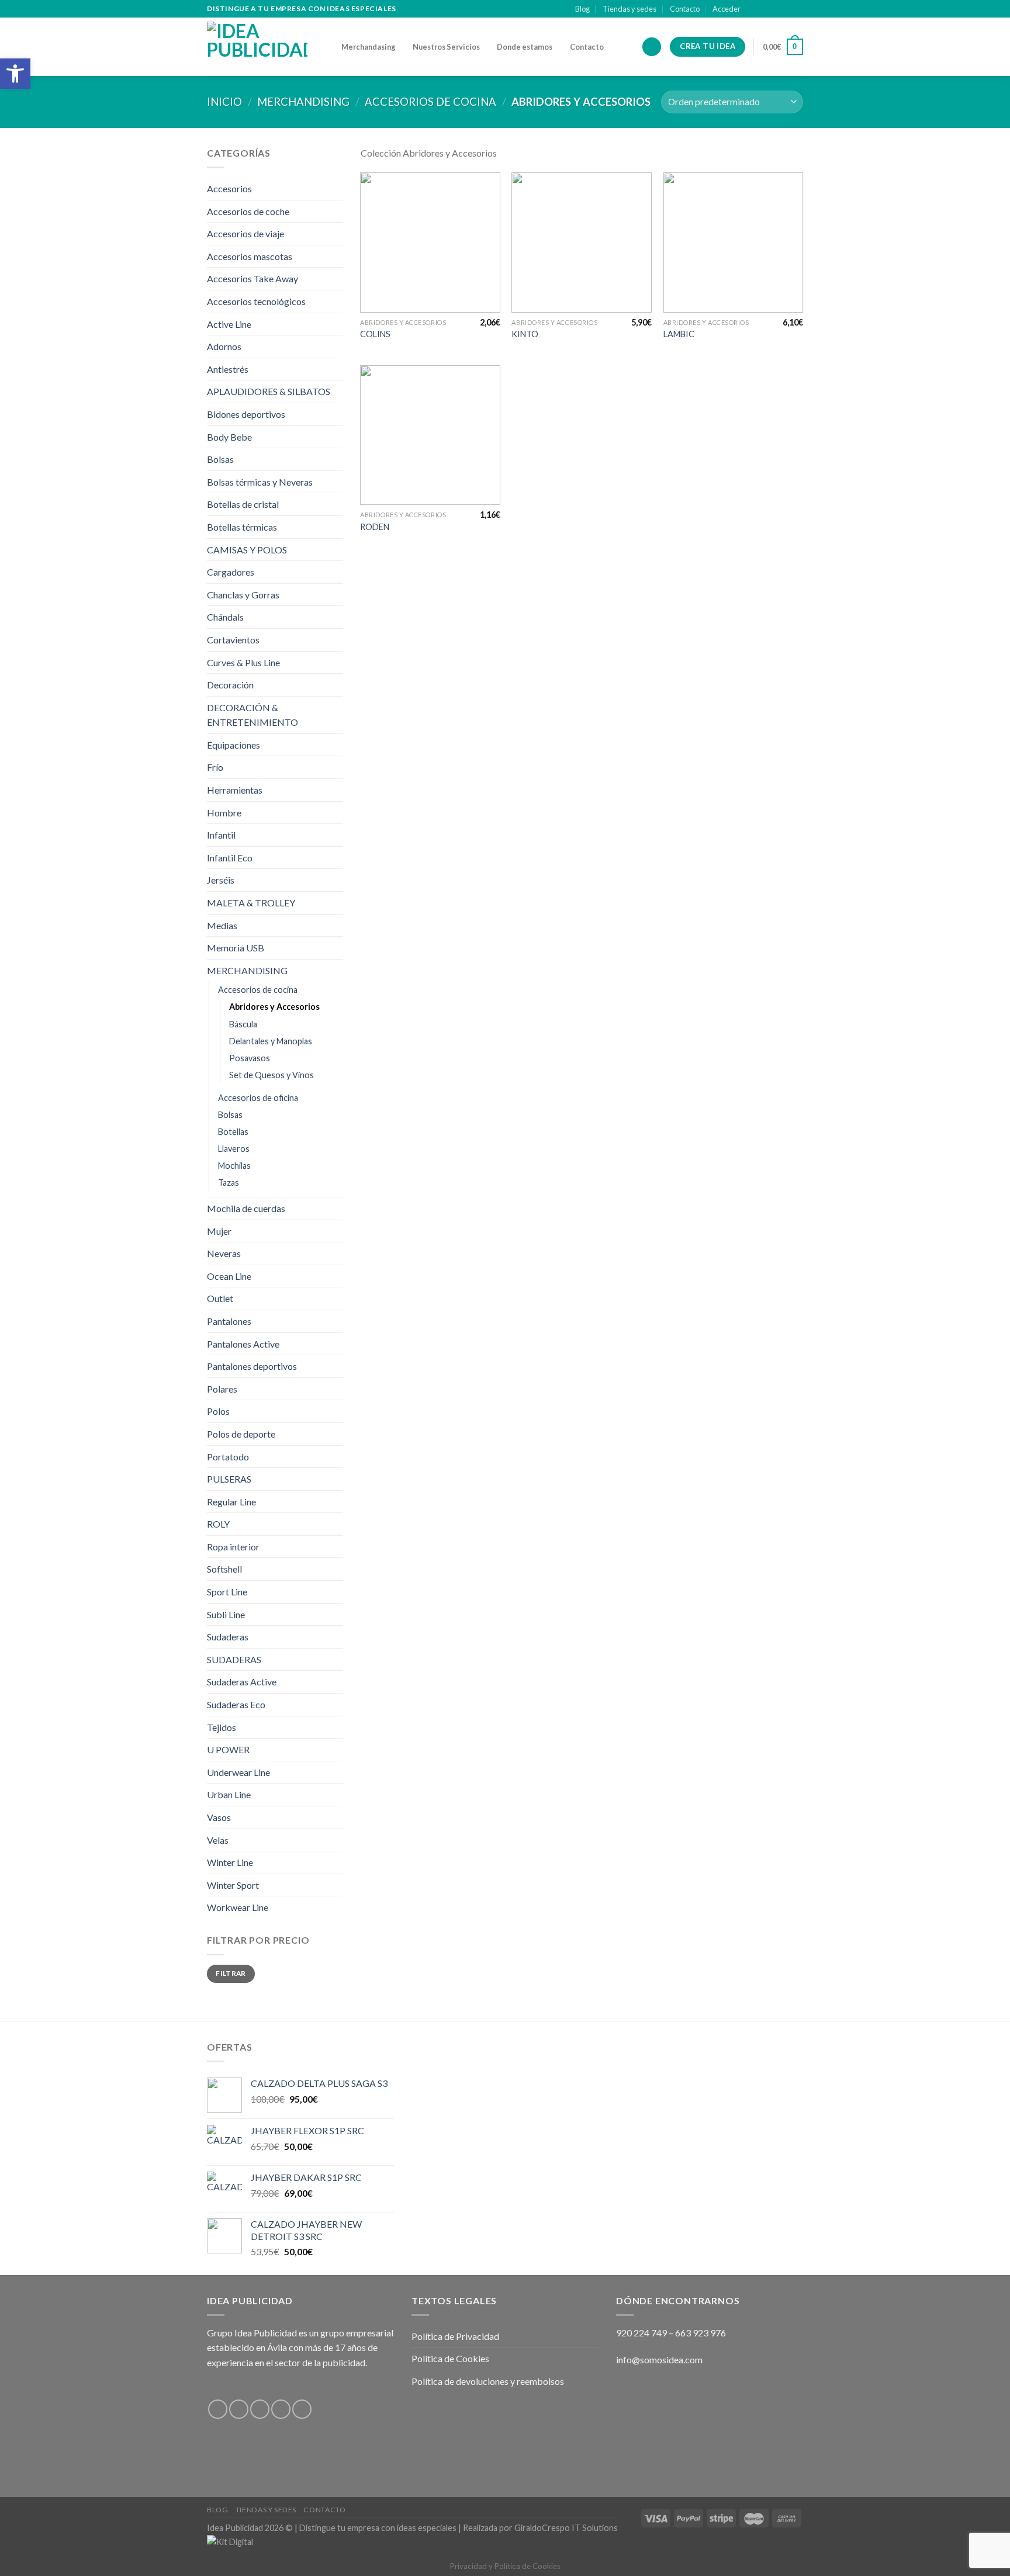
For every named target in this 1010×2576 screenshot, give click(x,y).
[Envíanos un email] (786, 9)
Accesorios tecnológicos (256, 301)
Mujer (219, 1231)
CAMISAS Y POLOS (247, 550)
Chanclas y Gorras (243, 595)
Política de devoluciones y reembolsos (488, 2381)
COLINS (375, 334)
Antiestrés (228, 369)
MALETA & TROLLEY (251, 903)
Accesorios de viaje (245, 233)
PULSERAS (229, 1479)
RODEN (375, 527)
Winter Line (230, 1862)
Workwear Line (238, 1907)
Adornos (224, 346)
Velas (218, 1840)
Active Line (229, 324)
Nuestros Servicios (446, 47)
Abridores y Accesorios (274, 1007)
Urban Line (229, 1794)
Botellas (233, 1132)
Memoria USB (236, 948)
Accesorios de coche (248, 211)
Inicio (224, 102)
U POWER (228, 1749)
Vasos (219, 1817)
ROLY (218, 1524)
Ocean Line (229, 1276)
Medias (222, 925)
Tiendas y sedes (629, 9)
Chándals (225, 617)
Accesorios (229, 188)
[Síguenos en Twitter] (775, 9)
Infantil (221, 835)
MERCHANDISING (303, 102)
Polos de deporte (241, 1434)
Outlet (220, 1298)
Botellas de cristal (243, 504)
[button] (15, 74)
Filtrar (231, 1973)
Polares (222, 1389)
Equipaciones (234, 745)
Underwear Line (238, 1772)
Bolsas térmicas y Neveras (260, 482)
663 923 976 (701, 2333)
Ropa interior (233, 1547)
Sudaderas (228, 1637)
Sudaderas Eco (236, 1704)
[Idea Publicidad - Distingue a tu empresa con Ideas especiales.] (265, 47)
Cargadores (231, 572)
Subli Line (226, 1614)
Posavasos (250, 1058)
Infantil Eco (230, 858)
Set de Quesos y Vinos (271, 1075)
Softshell (224, 1569)
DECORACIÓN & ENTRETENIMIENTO (252, 715)
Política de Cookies (450, 2358)
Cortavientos (233, 640)
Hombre (224, 813)
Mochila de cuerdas (246, 1208)
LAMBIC (679, 334)
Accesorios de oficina (258, 1098)
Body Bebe (229, 437)
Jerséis (221, 880)
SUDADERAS (234, 1659)
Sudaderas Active (242, 1682)
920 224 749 (641, 2333)
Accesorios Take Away (252, 278)
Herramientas (235, 790)
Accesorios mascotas (250, 256)
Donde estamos (525, 47)
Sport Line (227, 1592)
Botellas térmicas (242, 527)
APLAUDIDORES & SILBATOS (269, 391)
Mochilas (234, 1166)
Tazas (229, 1183)
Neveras (224, 1253)
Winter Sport (233, 1885)
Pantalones (229, 1321)
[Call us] (797, 9)
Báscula (243, 1024)
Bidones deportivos (246, 414)
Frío (215, 767)
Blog (582, 9)
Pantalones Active (243, 1344)
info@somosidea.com (659, 2359)
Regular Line (231, 1502)
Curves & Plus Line (243, 662)
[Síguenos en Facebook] (753, 9)
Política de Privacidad (455, 2336)
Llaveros (234, 1149)
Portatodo (228, 1457)
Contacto (685, 9)
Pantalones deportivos (252, 1366)
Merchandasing (369, 47)
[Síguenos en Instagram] (764, 9)
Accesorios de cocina (430, 102)
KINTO (525, 334)
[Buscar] (652, 47)
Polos (218, 1411)
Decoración (230, 685)
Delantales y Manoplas (271, 1041)
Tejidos (222, 1727)
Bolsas (220, 459)
